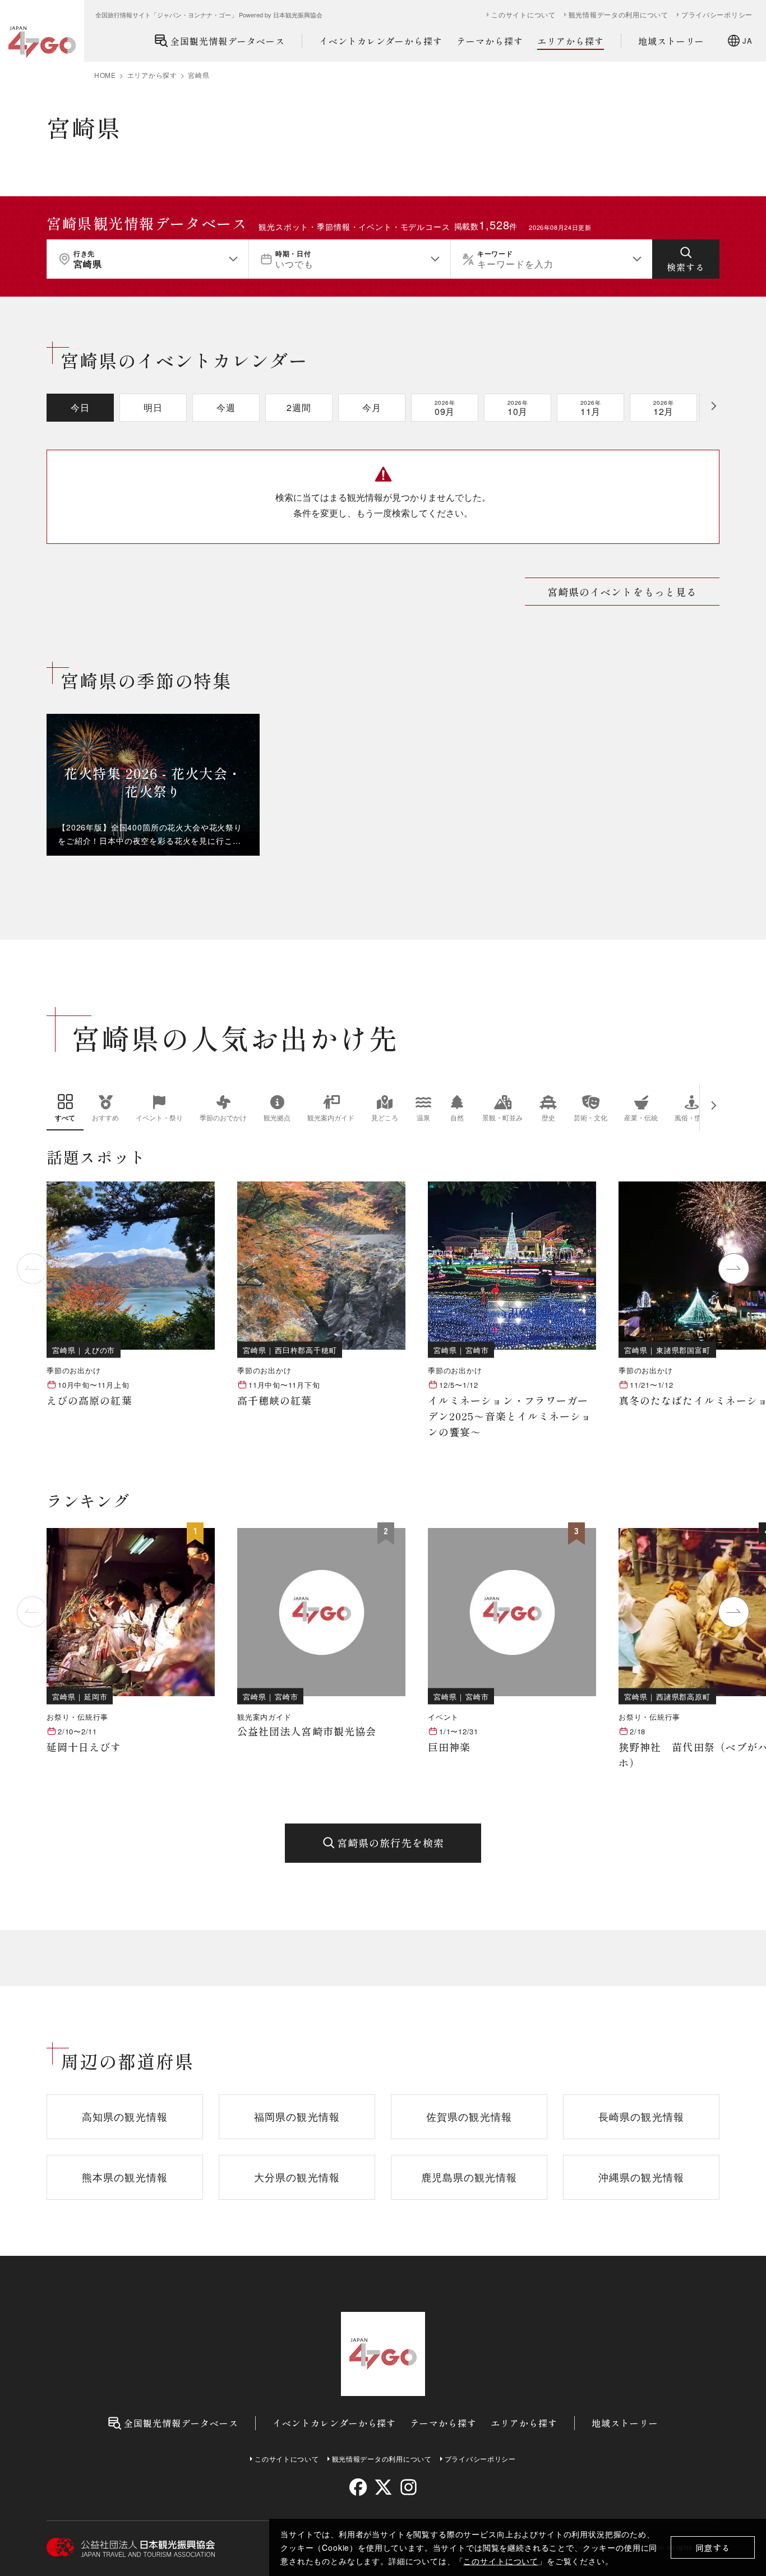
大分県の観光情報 (297, 2177)
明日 (153, 407)
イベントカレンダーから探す (381, 41)
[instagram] (408, 2487)
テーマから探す (490, 41)
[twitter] (383, 2487)
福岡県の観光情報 (297, 2116)
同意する (713, 2548)
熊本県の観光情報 (125, 2177)
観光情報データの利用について (619, 15)
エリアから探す (571, 41)
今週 (226, 407)
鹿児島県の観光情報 (469, 2177)
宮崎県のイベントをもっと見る (622, 592)
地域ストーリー (672, 41)
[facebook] (358, 2487)
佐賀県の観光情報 (469, 2116)
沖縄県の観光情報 (641, 2177)
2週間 (299, 407)
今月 (372, 407)
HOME (105, 75)
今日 (80, 407)
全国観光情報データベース (228, 41)
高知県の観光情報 (125, 2116)
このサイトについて (501, 2561)
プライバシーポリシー (717, 15)
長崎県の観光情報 (641, 2116)
